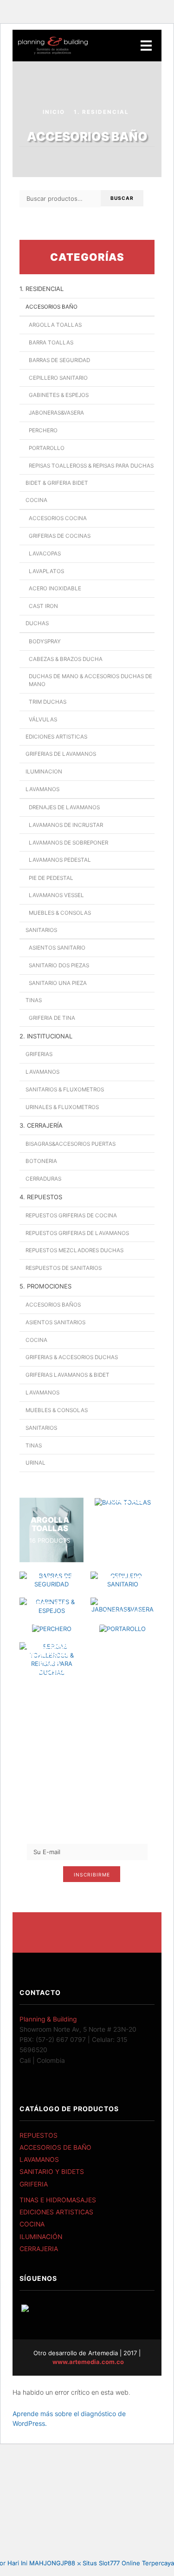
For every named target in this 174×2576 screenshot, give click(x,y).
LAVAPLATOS (46, 571)
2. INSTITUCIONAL (46, 1036)
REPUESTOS (39, 2135)
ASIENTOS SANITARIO (57, 948)
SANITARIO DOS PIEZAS (59, 965)
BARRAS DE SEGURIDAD (59, 360)
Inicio (54, 112)
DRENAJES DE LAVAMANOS (64, 807)
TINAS (34, 1000)
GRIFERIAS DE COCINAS (60, 536)
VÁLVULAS (43, 720)
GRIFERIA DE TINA (52, 1018)
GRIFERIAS (39, 1054)
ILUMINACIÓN (41, 2237)
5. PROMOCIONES (45, 1286)
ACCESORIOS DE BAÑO (55, 2147)
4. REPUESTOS (41, 1197)
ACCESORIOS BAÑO (52, 307)
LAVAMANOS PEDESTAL (60, 860)
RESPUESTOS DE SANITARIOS (64, 1268)
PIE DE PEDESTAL (51, 878)
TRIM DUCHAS (48, 702)
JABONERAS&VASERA (56, 413)
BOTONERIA (41, 1161)
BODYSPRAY (45, 641)
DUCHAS (37, 623)
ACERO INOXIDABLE (55, 588)
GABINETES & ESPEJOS (59, 395)
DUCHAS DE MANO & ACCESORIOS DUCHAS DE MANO (90, 680)
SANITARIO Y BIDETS (52, 2172)
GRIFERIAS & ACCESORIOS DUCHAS (72, 1357)
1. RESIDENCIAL (101, 112)
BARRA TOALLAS (51, 343)
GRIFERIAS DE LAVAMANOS (61, 754)
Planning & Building (48, 2019)
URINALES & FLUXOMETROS (62, 1107)
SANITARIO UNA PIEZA (58, 983)
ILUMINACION (44, 772)
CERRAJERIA (39, 2249)
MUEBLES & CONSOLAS (60, 913)
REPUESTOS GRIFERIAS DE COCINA (71, 1215)
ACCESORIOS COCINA (58, 518)
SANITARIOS (41, 930)
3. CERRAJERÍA (41, 1125)
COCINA (36, 500)
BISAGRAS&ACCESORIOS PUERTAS (71, 1144)
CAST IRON (43, 606)
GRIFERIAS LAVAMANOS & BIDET (68, 1375)
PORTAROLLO (47, 448)
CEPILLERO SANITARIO (58, 378)
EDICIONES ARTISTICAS (56, 737)
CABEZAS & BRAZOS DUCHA (66, 659)
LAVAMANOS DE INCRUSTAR (66, 825)
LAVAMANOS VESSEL (56, 895)
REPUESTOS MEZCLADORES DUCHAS (74, 1250)
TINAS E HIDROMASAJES (58, 2200)
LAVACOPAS (45, 554)
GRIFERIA (34, 2184)
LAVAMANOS (42, 789)
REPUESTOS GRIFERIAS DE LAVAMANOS (77, 1233)
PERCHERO (43, 430)
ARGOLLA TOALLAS (55, 325)
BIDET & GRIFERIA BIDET (57, 483)
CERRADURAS (43, 1179)
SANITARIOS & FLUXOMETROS (65, 1090)
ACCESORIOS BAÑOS (53, 1305)
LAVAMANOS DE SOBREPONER (68, 843)
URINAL (35, 1463)
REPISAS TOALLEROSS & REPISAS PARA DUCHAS (91, 466)
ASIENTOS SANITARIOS (55, 1322)
